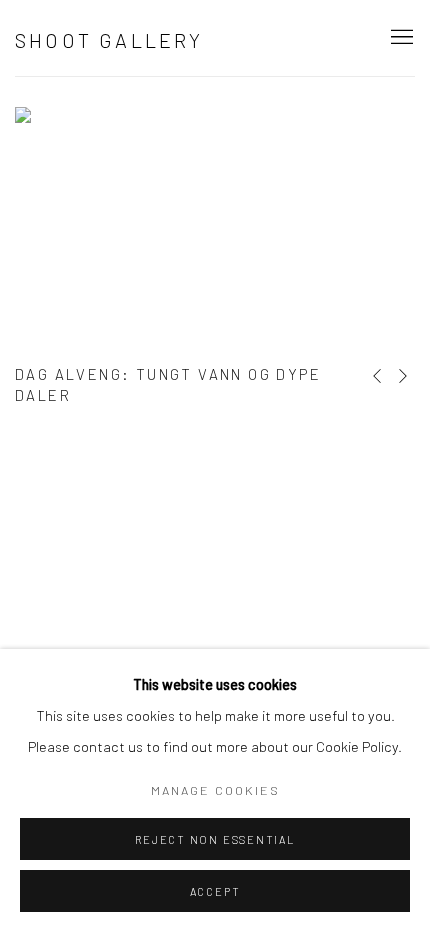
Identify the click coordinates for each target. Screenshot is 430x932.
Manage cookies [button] (215, 790)
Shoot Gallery (109, 40)
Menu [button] (400, 38)
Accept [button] (215, 891)
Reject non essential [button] (214, 839)
